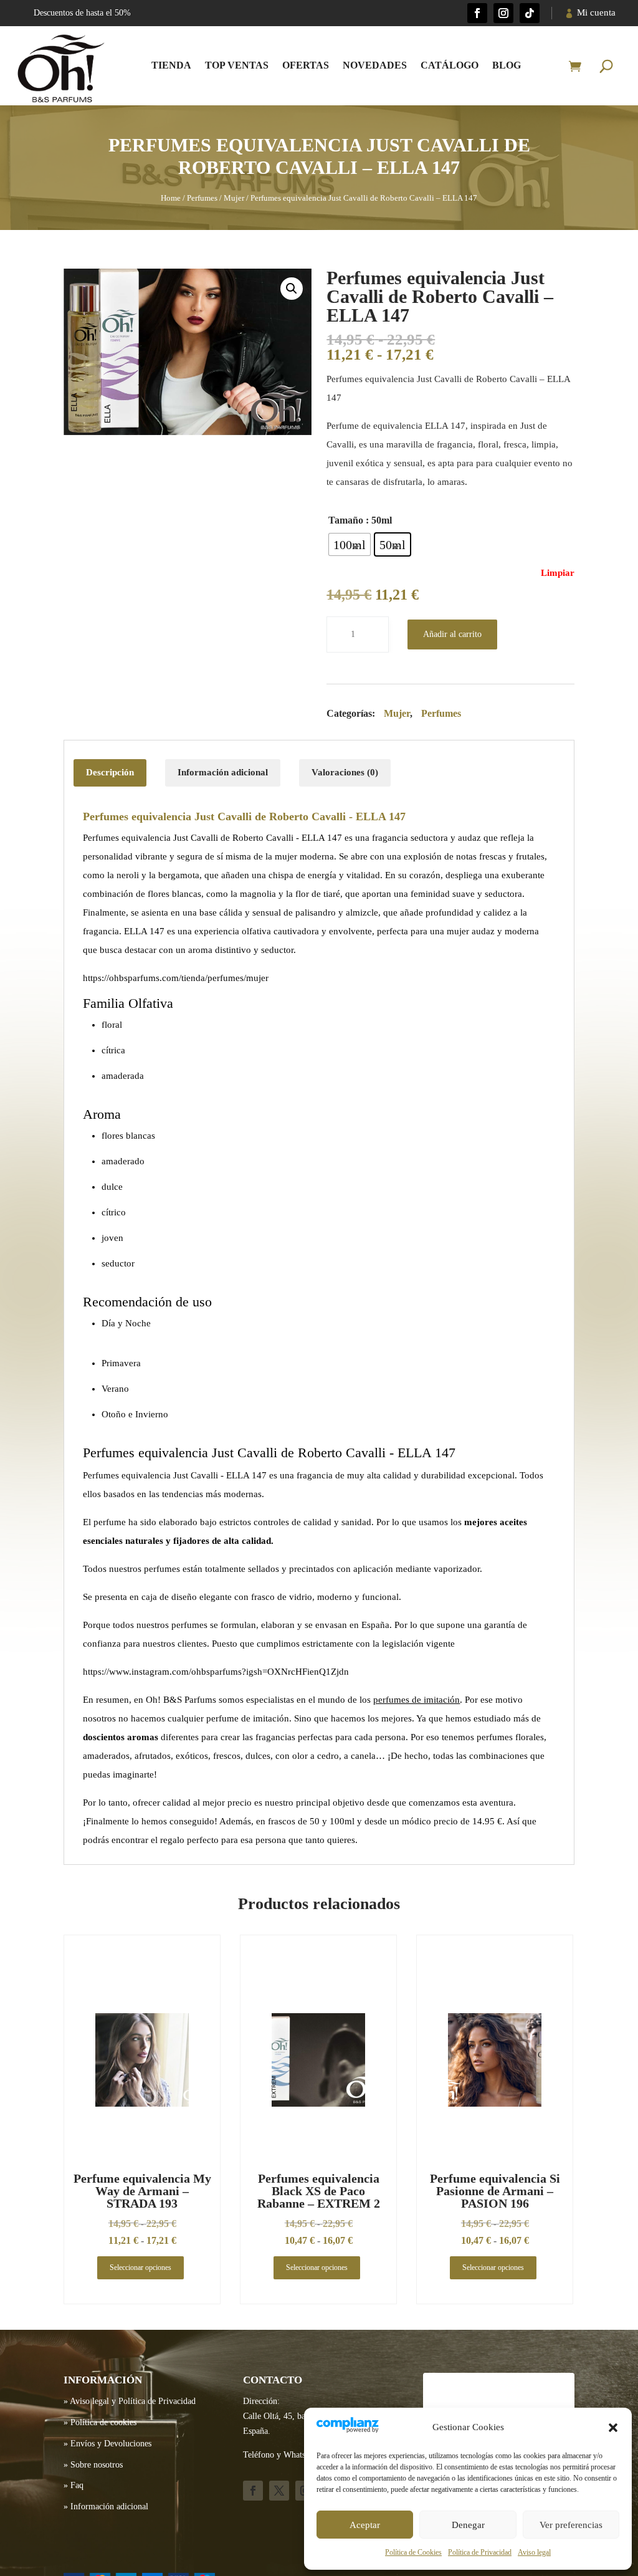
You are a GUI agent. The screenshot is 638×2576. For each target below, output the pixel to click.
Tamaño (346, 520)
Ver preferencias (571, 2525)
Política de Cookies (413, 2552)
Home (171, 198)
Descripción (110, 772)
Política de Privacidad (480, 2552)
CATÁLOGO (450, 65)
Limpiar (558, 573)
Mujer (234, 198)
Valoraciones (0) (345, 772)
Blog (507, 65)
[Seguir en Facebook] (477, 13)
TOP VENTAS (237, 65)
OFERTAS (306, 65)
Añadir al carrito (452, 634)
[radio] (350, 544)
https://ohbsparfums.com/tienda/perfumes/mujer (176, 978)
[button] (613, 2428)
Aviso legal (534, 2552)
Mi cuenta (596, 12)
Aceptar (365, 2525)
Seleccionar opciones (140, 2267)
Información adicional (223, 772)
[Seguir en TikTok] (530, 13)
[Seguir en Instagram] (503, 13)
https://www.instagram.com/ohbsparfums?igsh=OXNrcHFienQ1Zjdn (216, 1672)
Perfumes (202, 198)
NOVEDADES (375, 65)
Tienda (171, 65)
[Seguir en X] (279, 2491)
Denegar (468, 2525)
